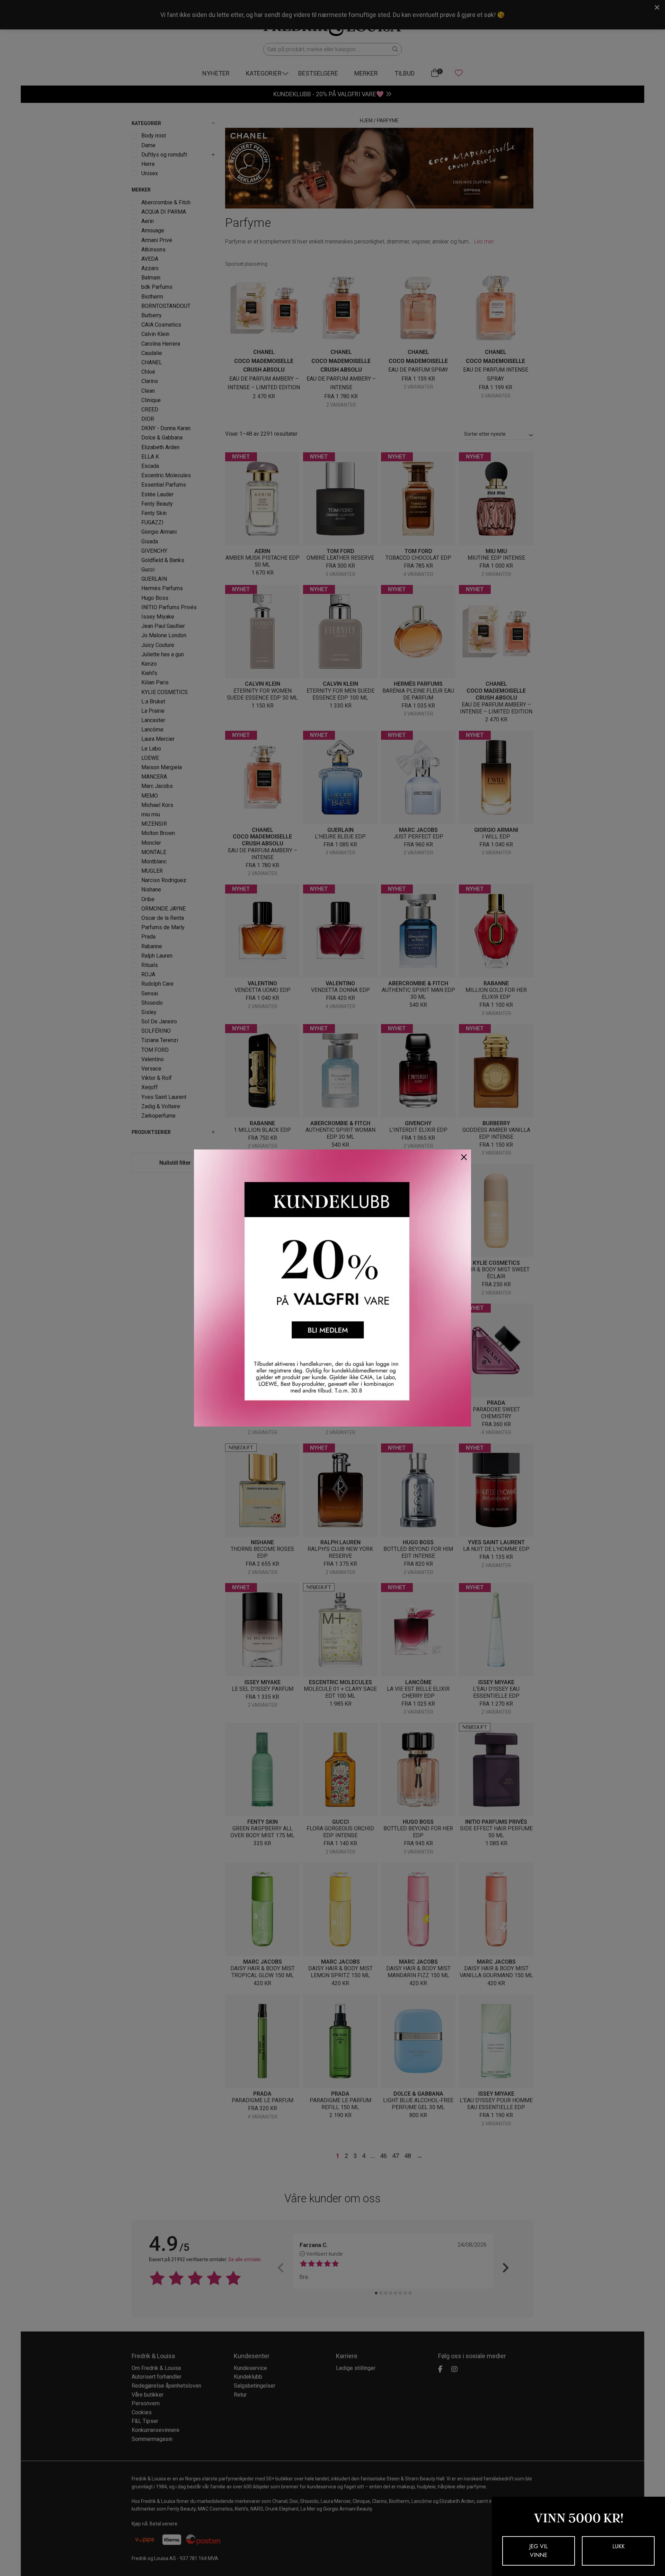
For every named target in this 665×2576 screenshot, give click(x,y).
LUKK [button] (618, 2546)
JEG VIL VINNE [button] (539, 2551)
